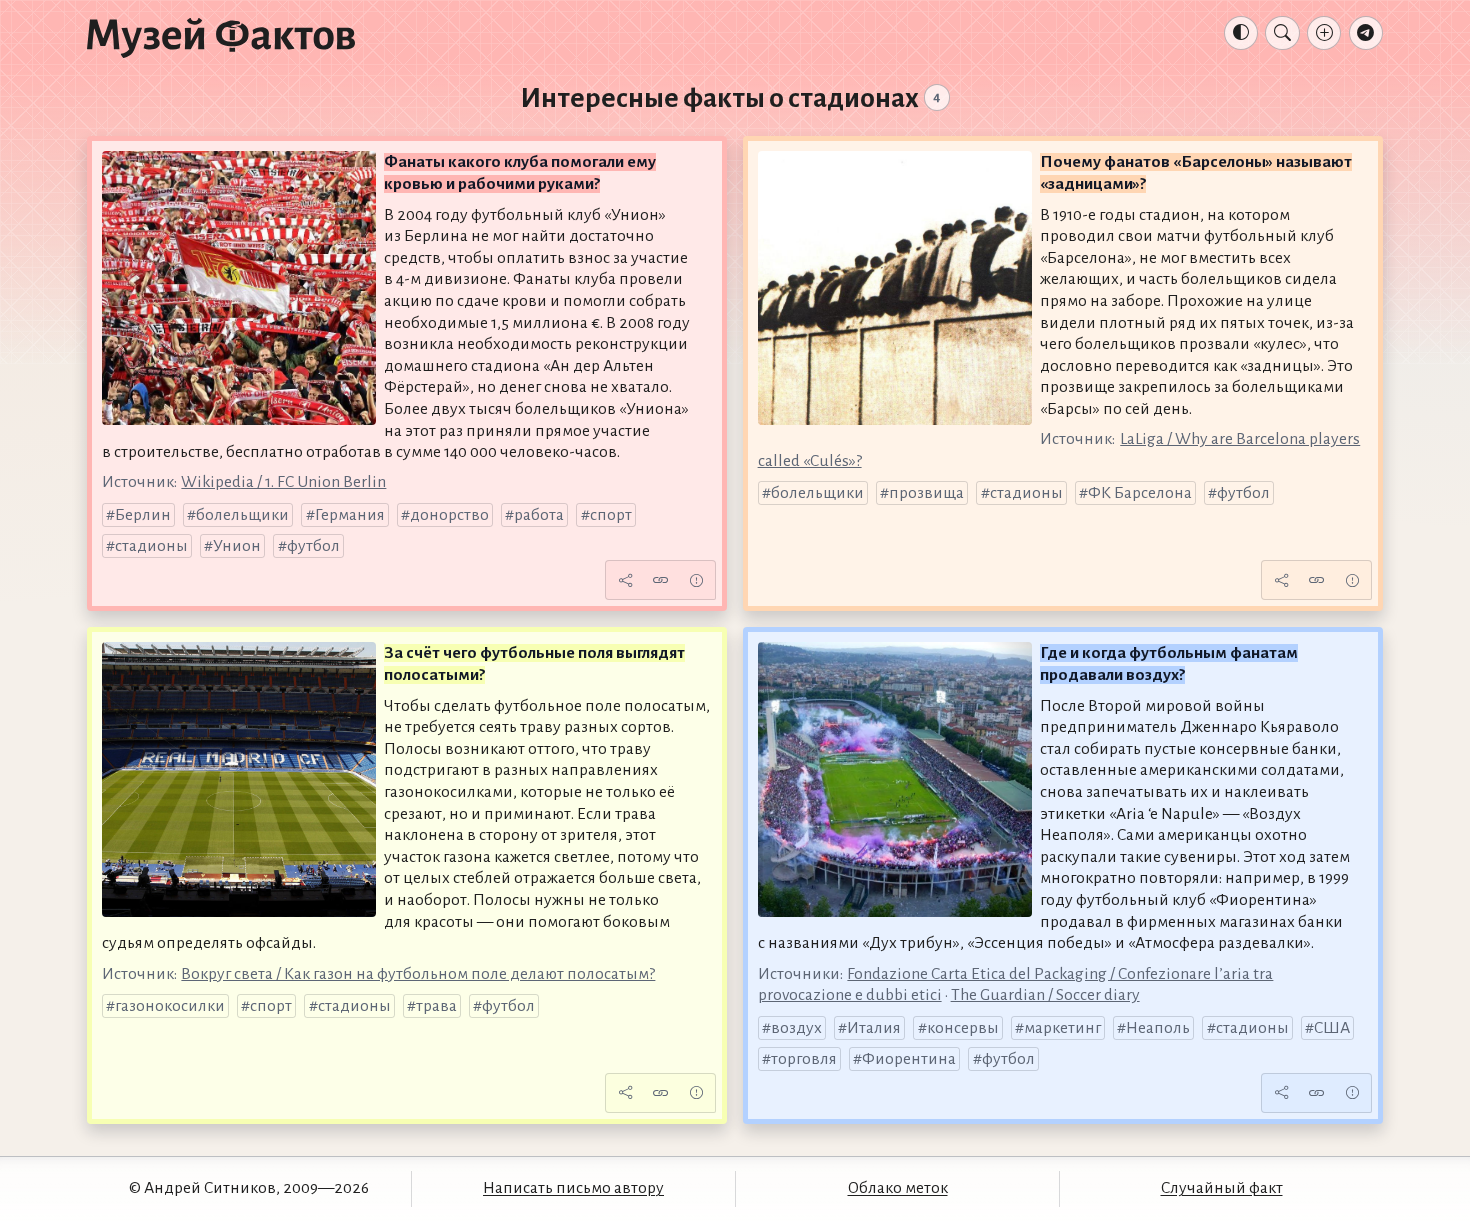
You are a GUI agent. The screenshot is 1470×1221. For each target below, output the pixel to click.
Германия (350, 515)
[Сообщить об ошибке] (696, 580)
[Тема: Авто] (1241, 33)
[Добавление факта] (1324, 33)
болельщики (242, 515)
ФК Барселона (1140, 493)
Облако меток (898, 1188)
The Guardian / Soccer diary (1045, 995)
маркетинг (1062, 1028)
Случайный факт (1222, 1188)
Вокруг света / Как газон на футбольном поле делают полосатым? (418, 974)
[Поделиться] (625, 580)
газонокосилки (170, 1006)
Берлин (143, 515)
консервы (963, 1028)
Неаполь (1158, 1028)
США (1332, 1028)
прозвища (926, 493)
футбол (313, 546)
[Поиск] (1282, 33)
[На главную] (221, 37)
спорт (611, 515)
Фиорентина (909, 1059)
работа (539, 515)
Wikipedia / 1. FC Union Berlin (283, 482)
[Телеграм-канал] (1366, 33)
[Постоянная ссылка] (661, 580)
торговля (804, 1059)
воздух (796, 1028)
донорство (449, 515)
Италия (874, 1028)
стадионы (151, 546)
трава (436, 1006)
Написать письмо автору (573, 1188)
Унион (237, 546)
